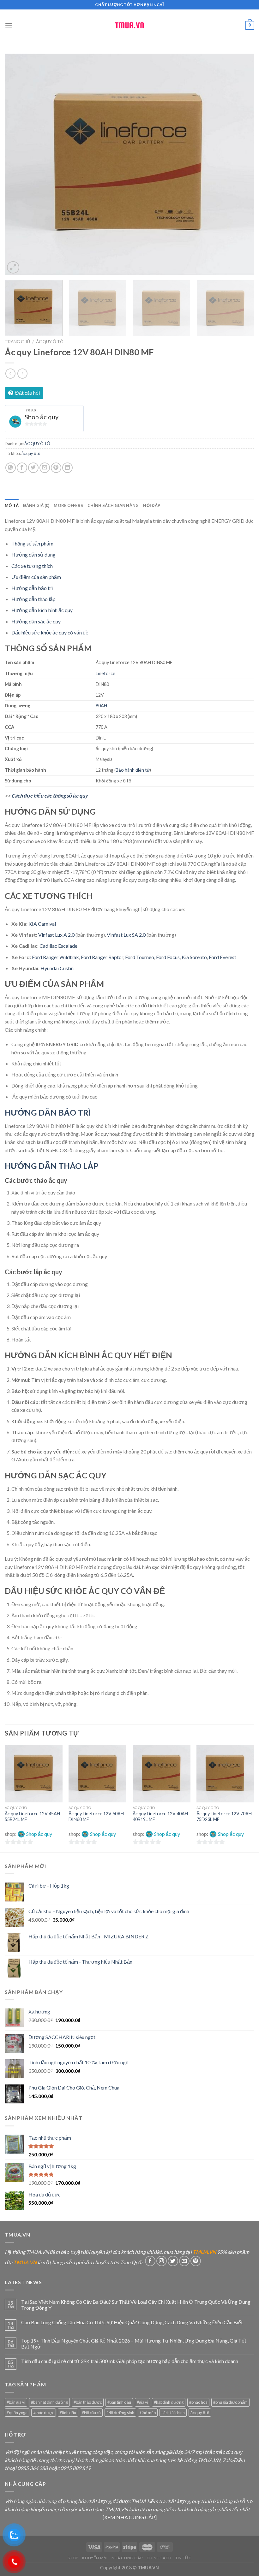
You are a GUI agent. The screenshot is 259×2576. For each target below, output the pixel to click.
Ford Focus (168, 957)
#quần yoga (17, 2413)
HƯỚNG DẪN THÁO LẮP (52, 1166)
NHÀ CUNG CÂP (127, 2558)
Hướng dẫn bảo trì (32, 588)
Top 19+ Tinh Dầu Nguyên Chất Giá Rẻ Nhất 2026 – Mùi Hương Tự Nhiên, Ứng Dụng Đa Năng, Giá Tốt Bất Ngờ (134, 2343)
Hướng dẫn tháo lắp (33, 599)
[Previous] (18, 164)
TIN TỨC (183, 2558)
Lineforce (105, 673)
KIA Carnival (42, 924)
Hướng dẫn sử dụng (33, 554)
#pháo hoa (198, 2402)
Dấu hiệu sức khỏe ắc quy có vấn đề (50, 632)
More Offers (68, 505)
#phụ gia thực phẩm (230, 2402)
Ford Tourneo (140, 957)
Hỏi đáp (152, 505)
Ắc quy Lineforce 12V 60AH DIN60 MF (96, 1817)
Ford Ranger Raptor (102, 957)
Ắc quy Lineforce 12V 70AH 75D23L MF (224, 1817)
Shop (73, 2558)
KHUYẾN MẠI (95, 2558)
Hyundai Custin (57, 968)
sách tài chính (173, 2413)
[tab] (12, 505)
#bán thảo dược (88, 2402)
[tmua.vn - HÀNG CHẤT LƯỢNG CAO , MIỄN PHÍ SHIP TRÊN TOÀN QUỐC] (129, 25)
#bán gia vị (16, 2402)
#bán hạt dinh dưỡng (49, 2402)
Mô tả (12, 505)
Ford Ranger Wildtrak (55, 957)
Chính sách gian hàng (113, 505)
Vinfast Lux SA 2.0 (126, 935)
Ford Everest (223, 957)
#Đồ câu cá (91, 2413)
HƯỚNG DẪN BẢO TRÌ (48, 1112)
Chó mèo (148, 2413)
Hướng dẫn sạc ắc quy (36, 621)
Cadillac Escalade (58, 946)
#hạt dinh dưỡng (169, 2402)
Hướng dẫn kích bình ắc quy (42, 610)
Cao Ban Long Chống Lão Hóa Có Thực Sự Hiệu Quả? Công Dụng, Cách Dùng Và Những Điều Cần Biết (132, 2322)
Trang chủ (17, 342)
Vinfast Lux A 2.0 (56, 935)
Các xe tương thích (32, 566)
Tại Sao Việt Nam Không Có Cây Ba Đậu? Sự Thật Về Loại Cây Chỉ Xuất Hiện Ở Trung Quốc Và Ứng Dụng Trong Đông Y (136, 2305)
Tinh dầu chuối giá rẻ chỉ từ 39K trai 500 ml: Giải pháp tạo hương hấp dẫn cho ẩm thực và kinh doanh (130, 2361)
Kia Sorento (194, 957)
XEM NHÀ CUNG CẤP (130, 2517)
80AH (101, 706)
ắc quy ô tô (31, 453)
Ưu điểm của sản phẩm (36, 577)
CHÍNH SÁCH (159, 2558)
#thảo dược (44, 2413)
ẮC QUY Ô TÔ (50, 342)
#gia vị (142, 2402)
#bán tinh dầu (119, 2402)
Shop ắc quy (42, 417)
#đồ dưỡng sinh (120, 2413)
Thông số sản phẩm (32, 543)
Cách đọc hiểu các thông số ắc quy (50, 796)
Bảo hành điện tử (133, 770)
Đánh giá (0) (36, 505)
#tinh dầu (68, 2413)
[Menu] (9, 25)
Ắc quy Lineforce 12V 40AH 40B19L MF (160, 1817)
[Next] (241, 164)
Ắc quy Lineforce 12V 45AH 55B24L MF (32, 1817)
